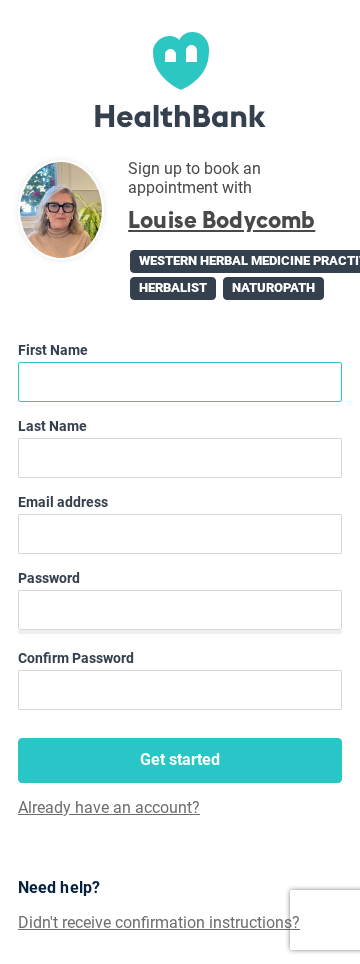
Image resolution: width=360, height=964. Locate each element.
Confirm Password (76, 658)
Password (49, 578)
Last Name (52, 426)
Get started (180, 759)
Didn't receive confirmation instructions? (159, 923)
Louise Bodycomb (221, 220)
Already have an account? (109, 808)
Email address (63, 502)
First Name (53, 350)
